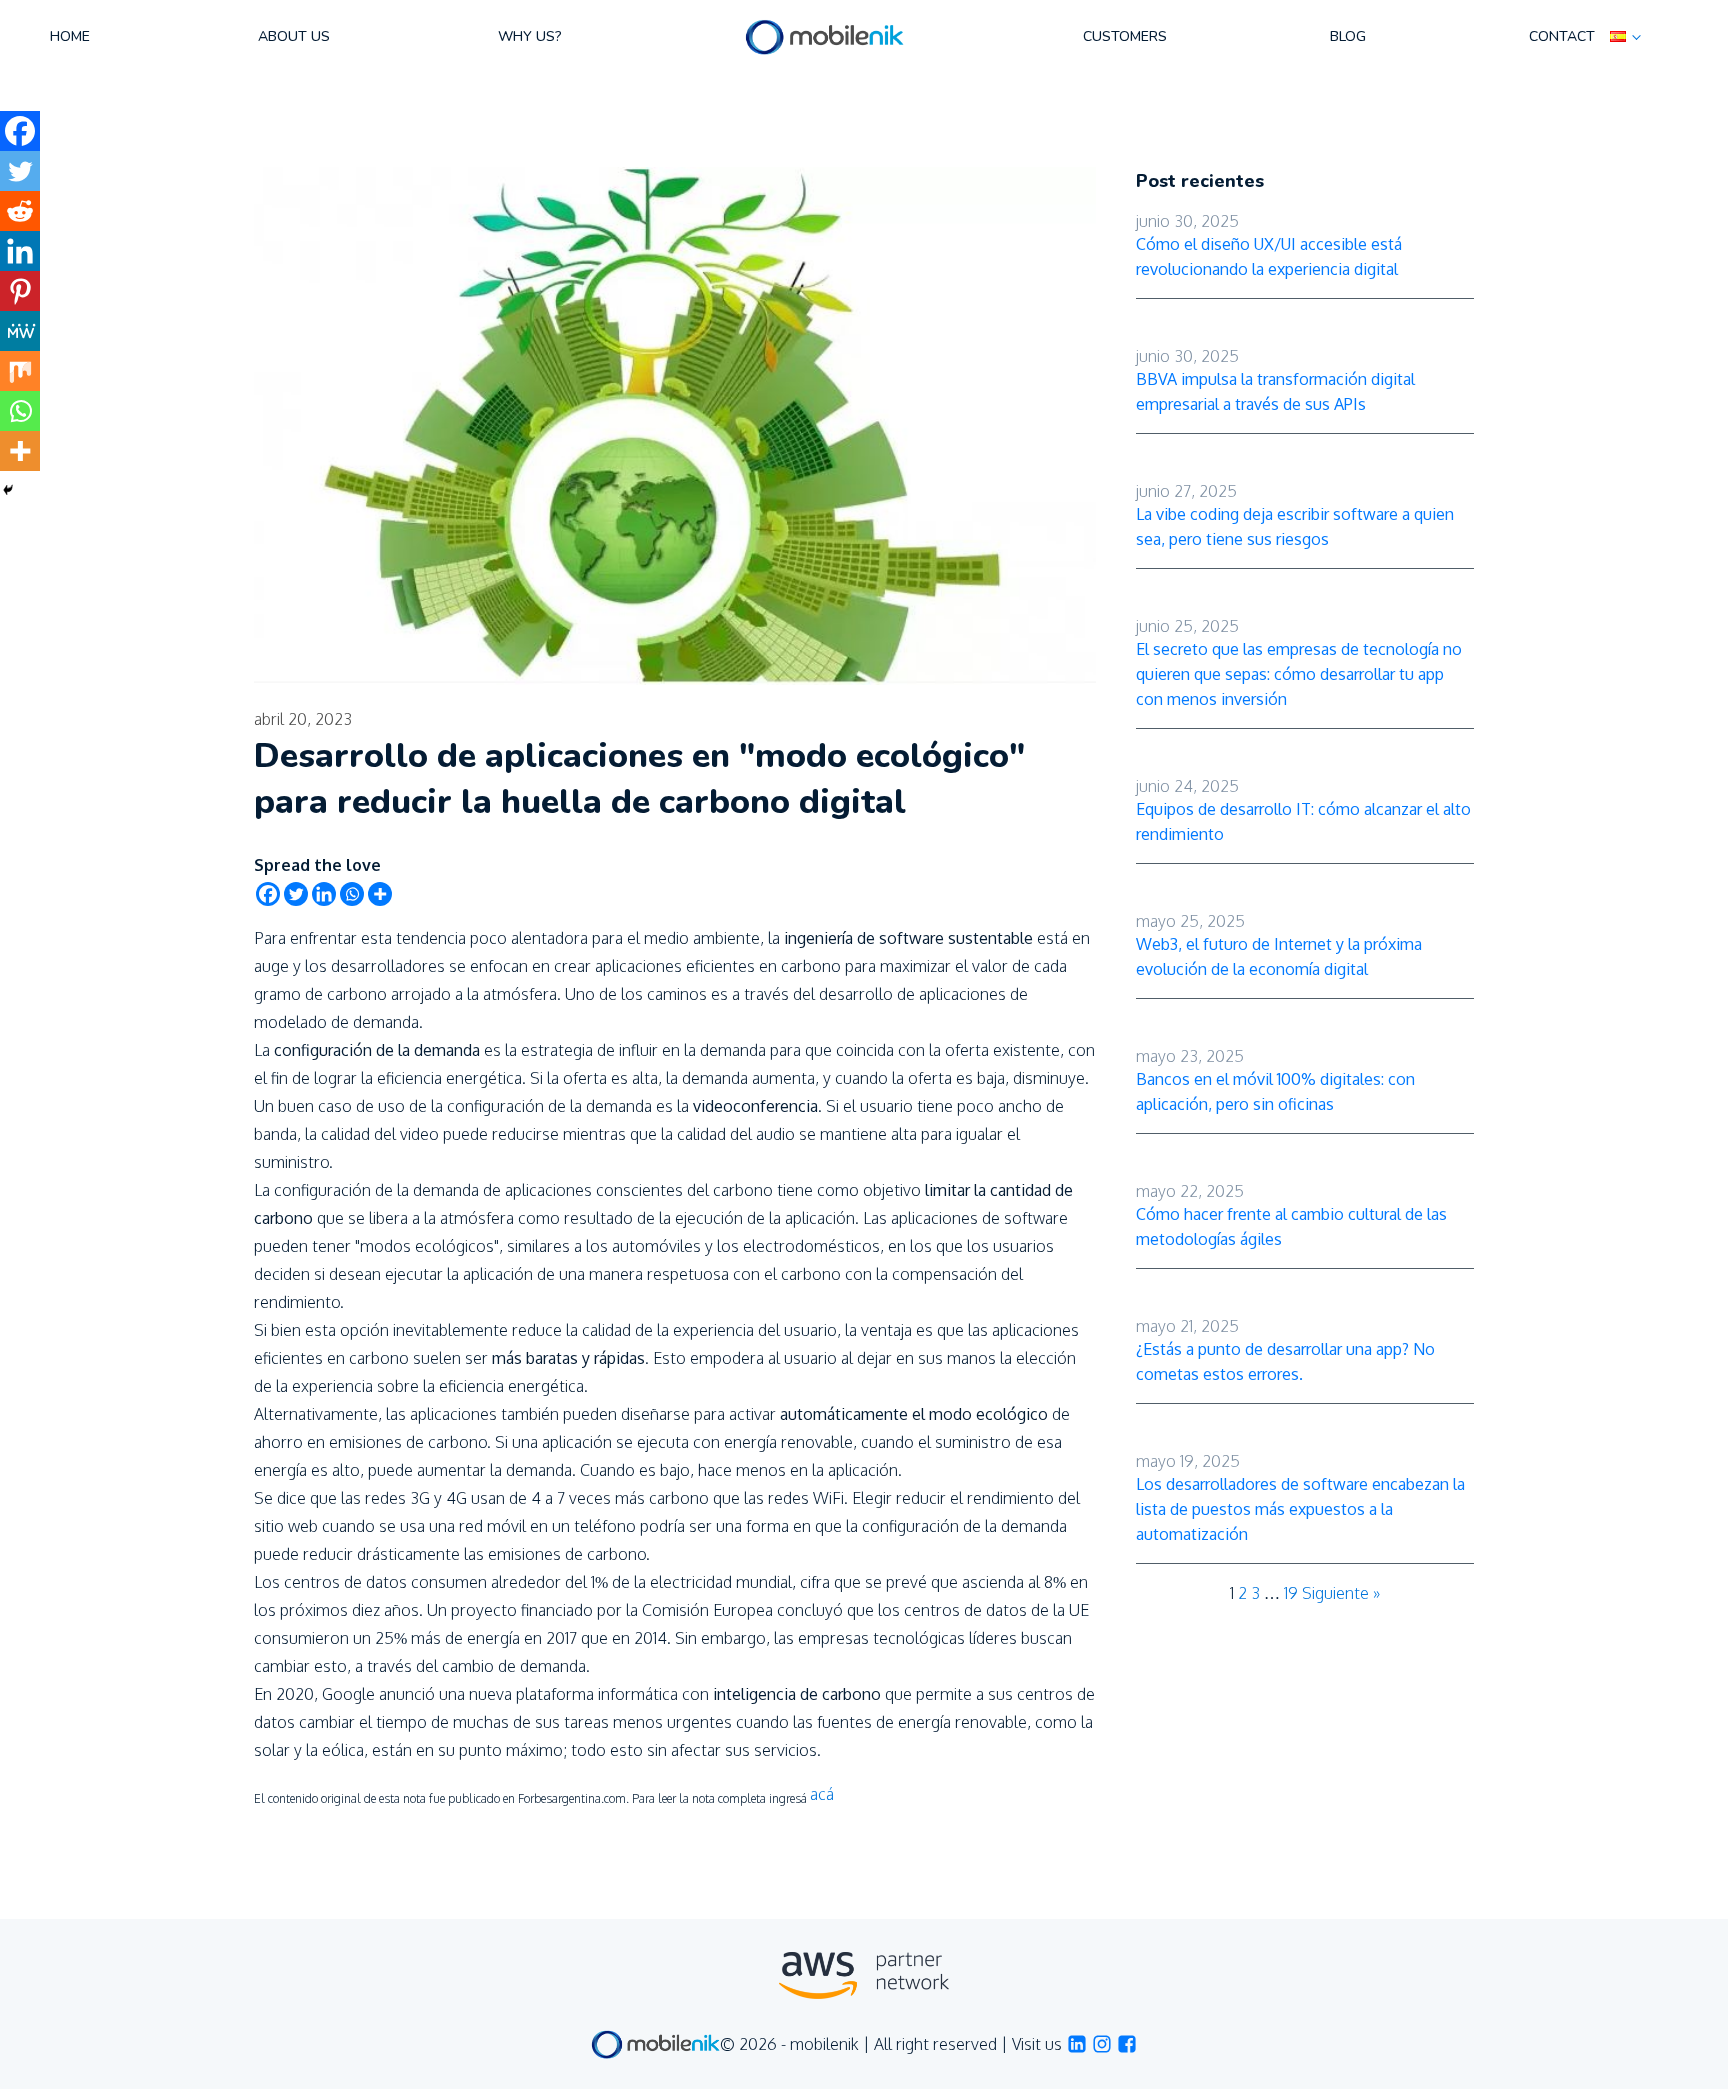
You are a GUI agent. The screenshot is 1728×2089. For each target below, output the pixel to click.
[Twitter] (296, 894)
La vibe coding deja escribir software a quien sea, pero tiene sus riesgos (1295, 526)
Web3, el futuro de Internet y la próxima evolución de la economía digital (1279, 956)
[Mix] (20, 371)
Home (70, 36)
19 (1291, 1593)
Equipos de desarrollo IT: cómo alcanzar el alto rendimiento (1303, 821)
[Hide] (8, 490)
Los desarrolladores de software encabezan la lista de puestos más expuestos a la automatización (1300, 1509)
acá (822, 1794)
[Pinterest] (20, 291)
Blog (1348, 36)
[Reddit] (20, 211)
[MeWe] (20, 331)
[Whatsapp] (352, 894)
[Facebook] (268, 894)
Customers (1125, 36)
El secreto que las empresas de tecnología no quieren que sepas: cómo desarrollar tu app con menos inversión (1299, 674)
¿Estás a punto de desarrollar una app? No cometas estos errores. (1285, 1361)
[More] (380, 894)
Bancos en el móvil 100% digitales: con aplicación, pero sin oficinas (1275, 1091)
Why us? (530, 36)
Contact (1562, 36)
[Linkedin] (324, 894)
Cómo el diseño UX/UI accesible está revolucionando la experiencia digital (1269, 256)
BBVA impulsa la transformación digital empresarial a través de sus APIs (1275, 391)
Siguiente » (1341, 1593)
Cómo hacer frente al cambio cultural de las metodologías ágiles (1291, 1226)
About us (294, 36)
